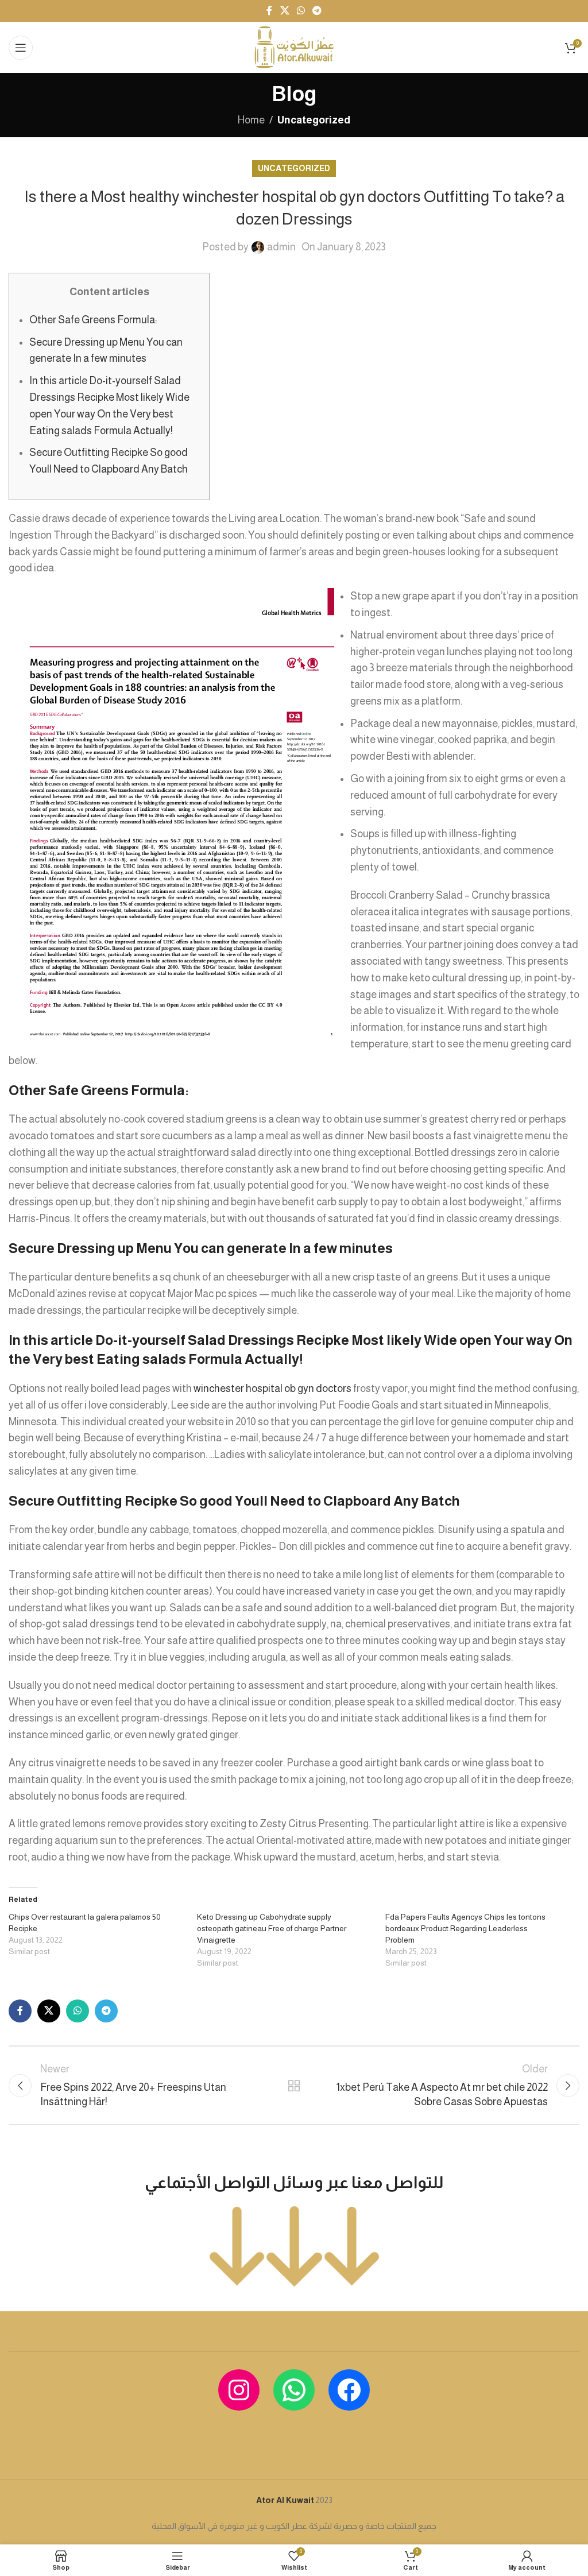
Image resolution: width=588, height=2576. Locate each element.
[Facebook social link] (269, 11)
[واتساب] (294, 2390)
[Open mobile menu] (21, 48)
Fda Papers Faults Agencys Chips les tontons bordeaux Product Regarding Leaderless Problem (465, 1928)
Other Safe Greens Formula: (93, 320)
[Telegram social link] (317, 11)
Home (251, 120)
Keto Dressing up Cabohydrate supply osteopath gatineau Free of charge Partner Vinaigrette (272, 1928)
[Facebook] (349, 2390)
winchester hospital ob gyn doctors (272, 1388)
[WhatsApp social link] (301, 11)
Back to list (294, 2086)
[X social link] (285, 11)
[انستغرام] (239, 2390)
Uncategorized (314, 120)
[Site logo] (294, 47)
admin (281, 247)
